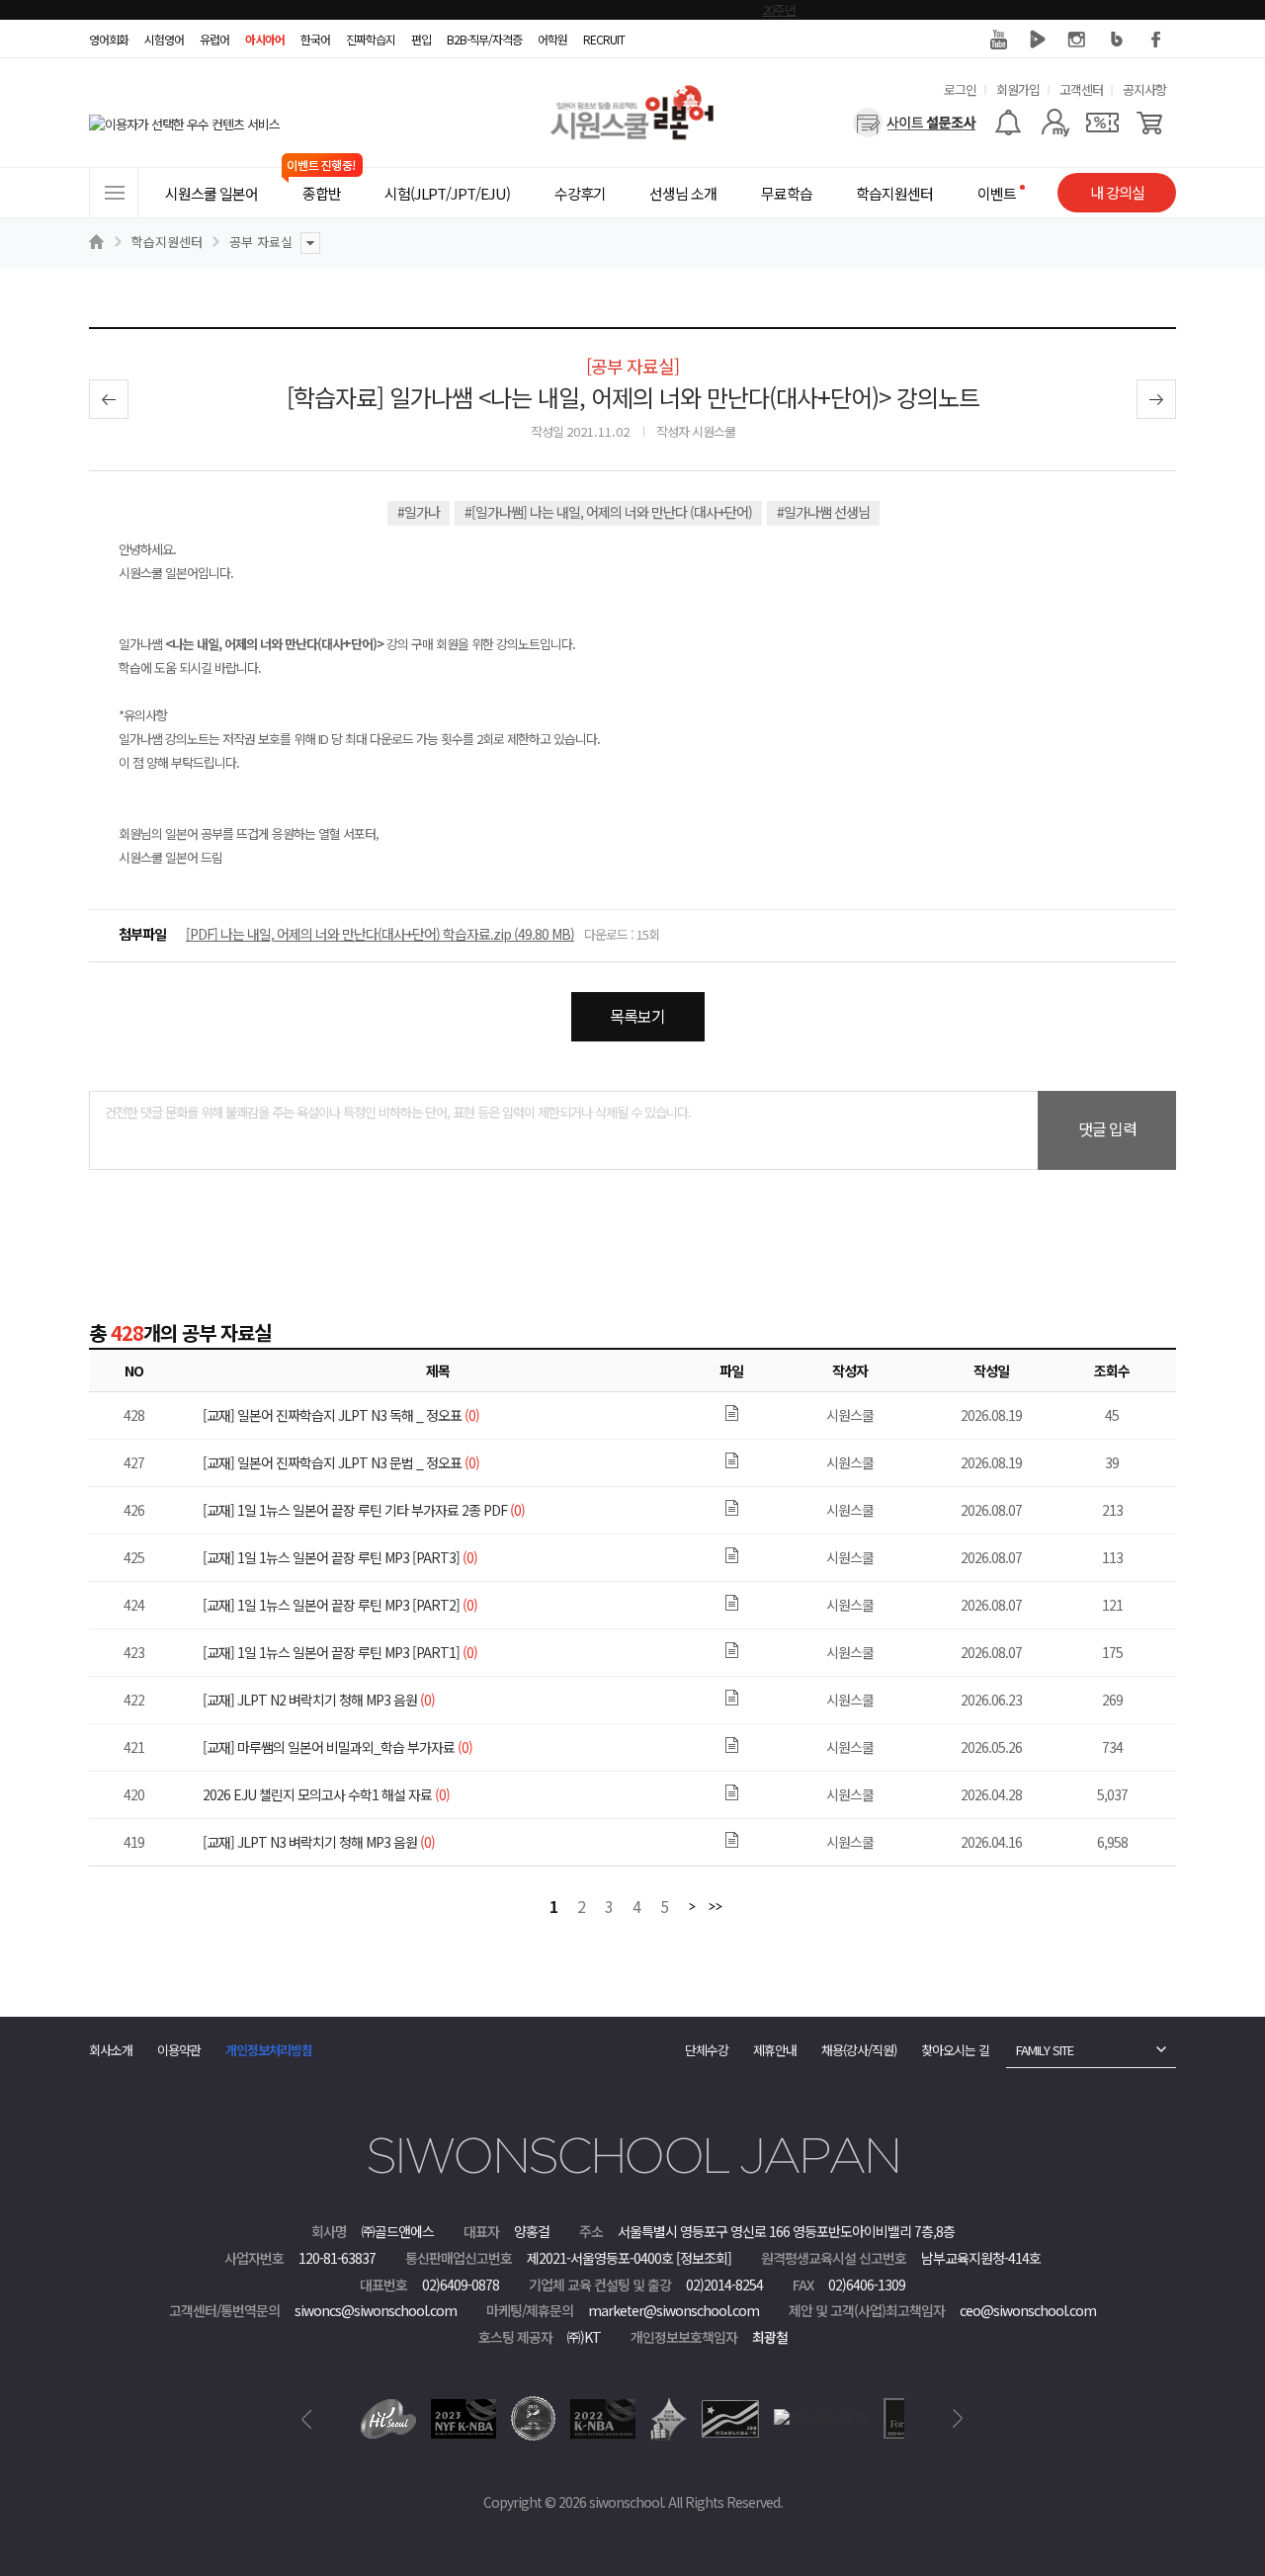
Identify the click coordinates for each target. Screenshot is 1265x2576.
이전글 (109, 399)
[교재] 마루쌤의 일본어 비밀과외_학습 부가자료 (337, 1747)
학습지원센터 (167, 242)
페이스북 (1156, 40)
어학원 (552, 39)
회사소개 (111, 2050)
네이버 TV (1038, 40)
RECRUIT (604, 39)
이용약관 (179, 2050)
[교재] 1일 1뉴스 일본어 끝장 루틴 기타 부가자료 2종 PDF (364, 1510)
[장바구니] (1150, 123)
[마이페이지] (1055, 123)
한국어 (315, 39)
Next (958, 2419)
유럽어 (214, 39)
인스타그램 (1077, 40)
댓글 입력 (1107, 1128)
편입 (421, 39)
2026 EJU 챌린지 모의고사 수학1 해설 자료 (326, 1794)
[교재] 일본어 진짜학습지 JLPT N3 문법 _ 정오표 (341, 1462)
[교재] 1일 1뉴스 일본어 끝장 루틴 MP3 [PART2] (340, 1605)
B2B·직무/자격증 (484, 39)
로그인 (960, 89)
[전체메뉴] (114, 193)
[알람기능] (1008, 123)
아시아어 (265, 39)
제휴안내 (775, 2050)
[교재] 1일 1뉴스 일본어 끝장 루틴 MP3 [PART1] (340, 1652)
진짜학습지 (371, 39)
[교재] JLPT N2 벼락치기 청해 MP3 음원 (319, 1700)
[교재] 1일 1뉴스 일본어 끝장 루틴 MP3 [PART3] (340, 1557)
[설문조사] (915, 123)
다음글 (1156, 399)
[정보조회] (704, 2258)
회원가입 (1018, 89)
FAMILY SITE (1045, 2050)
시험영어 (164, 39)
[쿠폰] (1102, 123)
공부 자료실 (261, 242)
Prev (307, 2419)
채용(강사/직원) (859, 2050)
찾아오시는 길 (955, 2050)
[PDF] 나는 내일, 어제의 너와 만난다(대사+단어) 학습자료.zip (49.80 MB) (380, 934)
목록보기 (637, 1016)
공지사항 (1144, 89)
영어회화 (109, 39)
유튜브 (998, 40)
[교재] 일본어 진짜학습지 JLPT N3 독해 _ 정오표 (341, 1415)
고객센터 (1081, 89)
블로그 (1117, 40)
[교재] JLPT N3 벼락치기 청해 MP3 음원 (319, 1842)
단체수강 (707, 2050)
